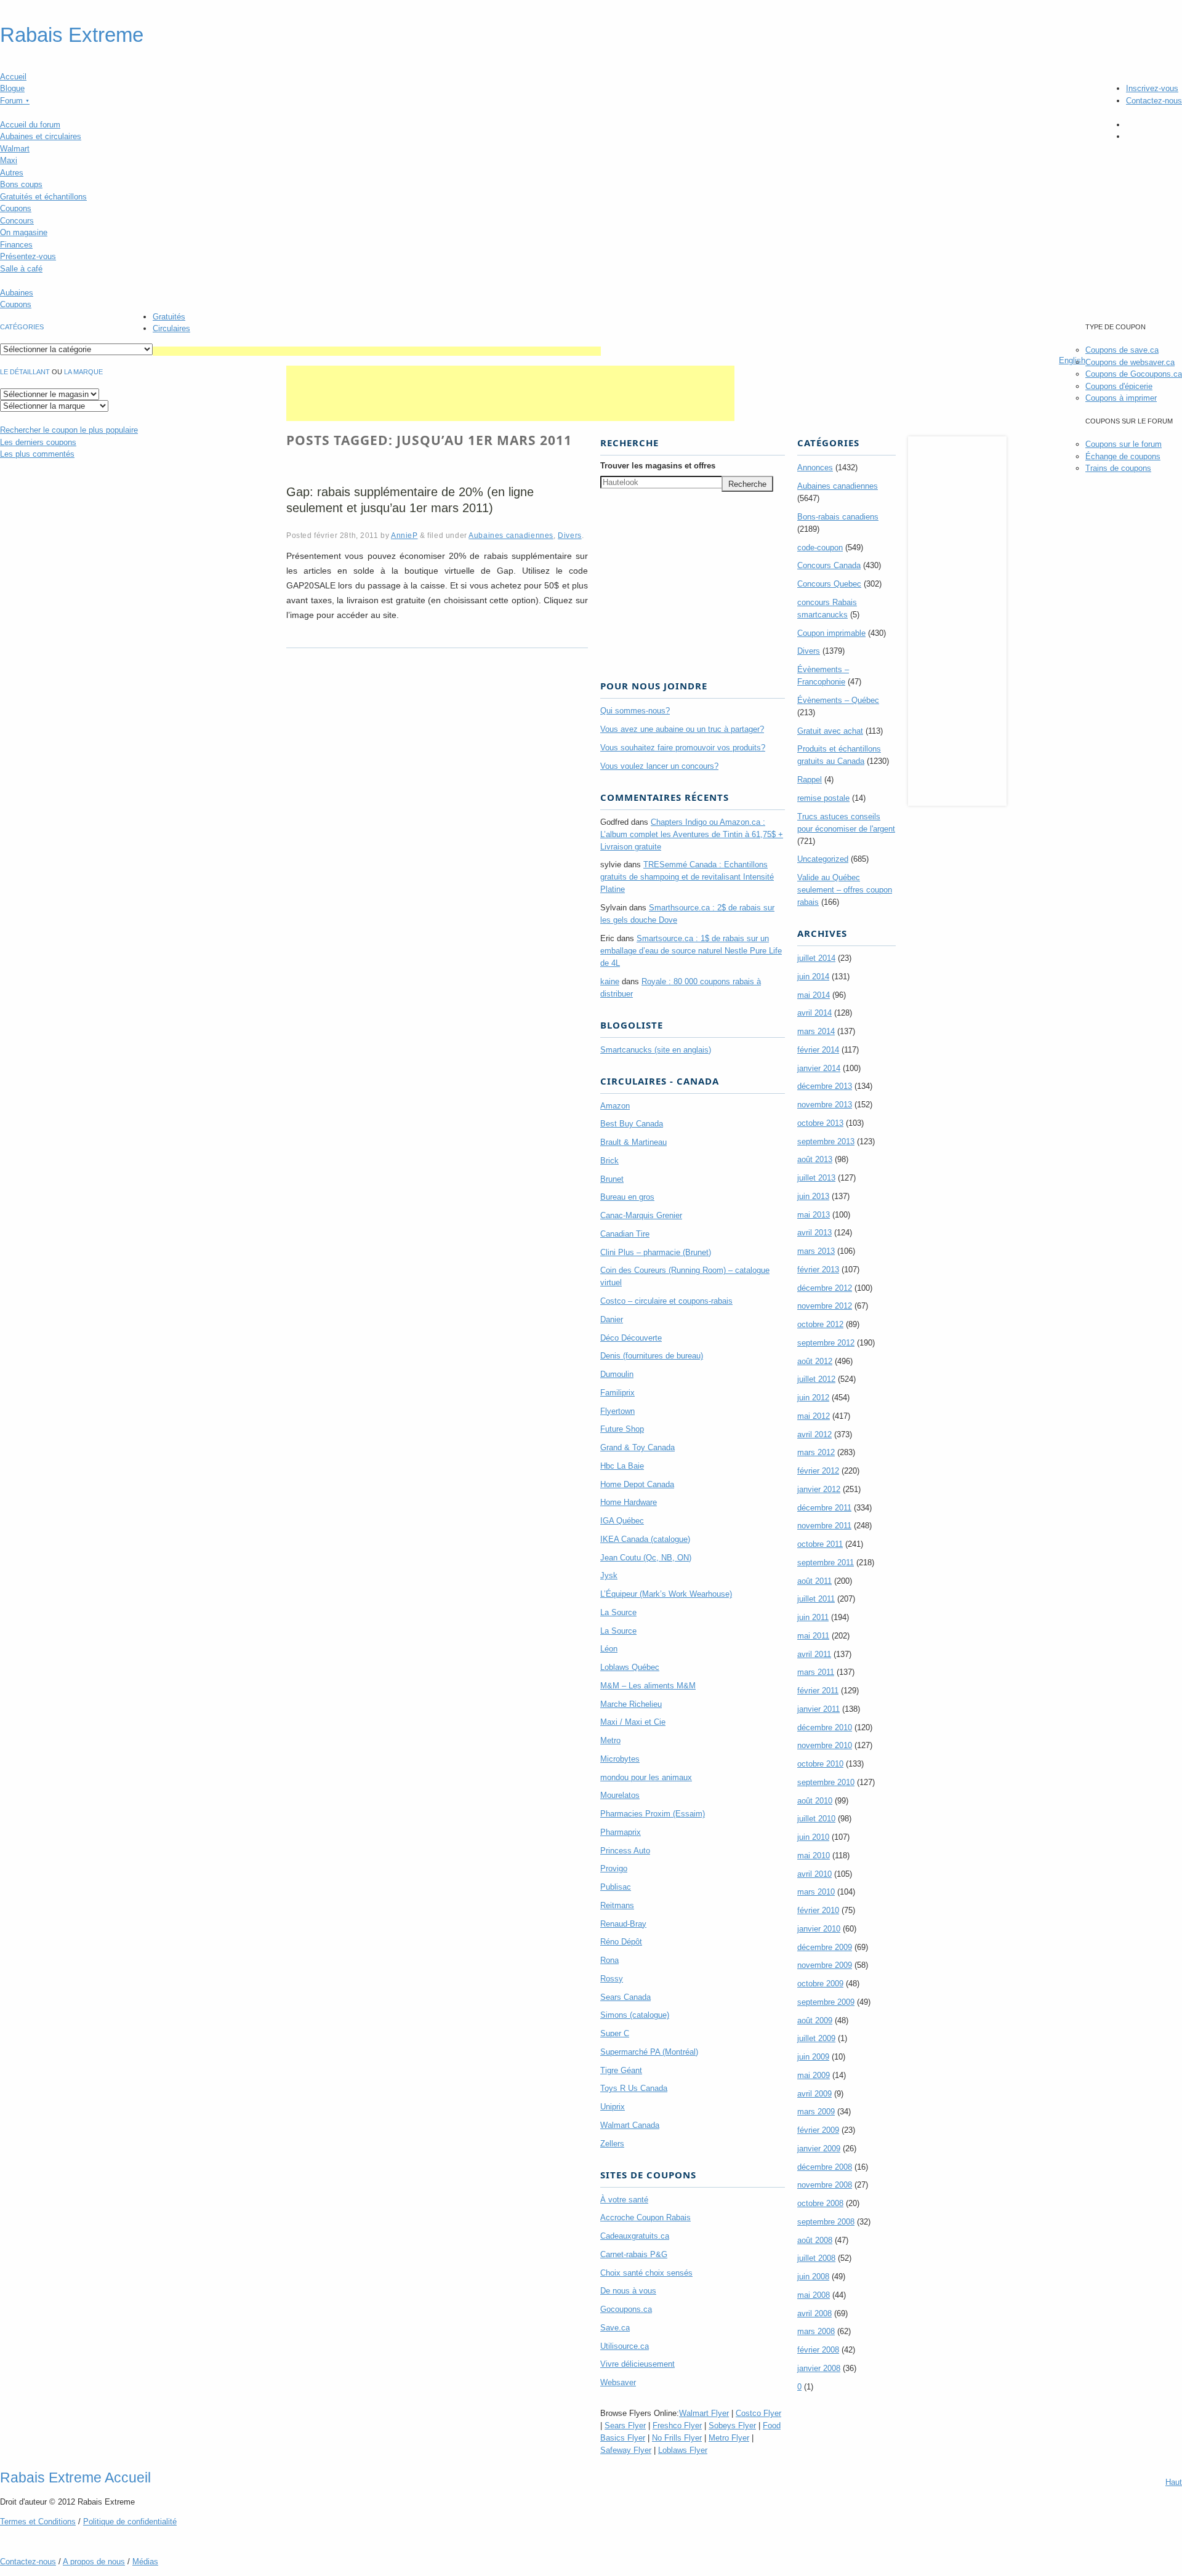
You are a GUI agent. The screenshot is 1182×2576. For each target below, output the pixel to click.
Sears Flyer (625, 2426)
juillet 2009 (816, 2038)
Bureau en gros (627, 1197)
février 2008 (818, 2350)
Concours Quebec (829, 584)
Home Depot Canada (637, 1484)
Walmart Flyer (704, 2413)
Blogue (12, 88)
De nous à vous (628, 2291)
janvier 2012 (819, 1489)
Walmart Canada (630, 2125)
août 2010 (815, 1801)
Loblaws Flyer (683, 2450)
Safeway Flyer (626, 2450)
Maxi (9, 160)
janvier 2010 (819, 1929)
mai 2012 (814, 1416)
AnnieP (404, 535)
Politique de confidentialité (130, 2522)
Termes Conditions (38, 2522)
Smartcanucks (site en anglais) (656, 1050)
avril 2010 (814, 1874)
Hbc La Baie (622, 1466)
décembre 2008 (825, 2167)
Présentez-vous (28, 256)
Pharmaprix (621, 1832)
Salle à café (21, 269)
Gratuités (169, 317)
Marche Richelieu (631, 1704)
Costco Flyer (758, 2413)
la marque (83, 372)
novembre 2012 (825, 1306)
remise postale (823, 798)
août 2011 (814, 1581)
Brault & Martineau (633, 1142)
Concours (17, 221)
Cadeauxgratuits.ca (635, 2236)
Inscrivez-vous (1152, 88)
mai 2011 (813, 1636)
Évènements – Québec (838, 700)
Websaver (618, 2382)
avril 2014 (814, 1013)
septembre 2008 (826, 2222)
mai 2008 (814, 2295)
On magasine (24, 232)
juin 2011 (813, 1617)
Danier (612, 1319)
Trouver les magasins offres (658, 466)
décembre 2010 (825, 1727)
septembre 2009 (826, 2002)
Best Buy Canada (632, 1124)
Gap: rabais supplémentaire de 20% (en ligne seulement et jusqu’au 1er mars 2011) (410, 500)
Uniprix (613, 2107)
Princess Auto (625, 1851)
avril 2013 (814, 1233)
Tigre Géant (621, 2070)
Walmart (15, 149)
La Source (618, 1612)
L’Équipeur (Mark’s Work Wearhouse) (666, 1594)
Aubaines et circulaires (41, 136)
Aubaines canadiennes (511, 535)
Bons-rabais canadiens (838, 517)
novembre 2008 (825, 2185)
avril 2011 (814, 1654)
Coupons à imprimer (1121, 398)
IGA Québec (622, 1521)
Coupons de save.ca (1122, 350)
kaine (610, 981)
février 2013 (818, 1270)
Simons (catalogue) (635, 2015)
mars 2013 (816, 1251)
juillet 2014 (816, 958)
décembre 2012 (825, 1288)
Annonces (815, 467)
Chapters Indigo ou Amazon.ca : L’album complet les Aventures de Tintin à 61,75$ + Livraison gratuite (692, 834)
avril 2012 (814, 1434)
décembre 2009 (825, 1947)
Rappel (810, 780)
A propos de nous (94, 2562)
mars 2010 (816, 1892)
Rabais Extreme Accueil (75, 2478)
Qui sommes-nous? (635, 711)
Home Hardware (629, 1502)
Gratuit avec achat (830, 731)
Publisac (616, 1887)
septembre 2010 (826, 1782)
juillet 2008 (816, 2258)
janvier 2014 (819, 1068)
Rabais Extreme (72, 35)
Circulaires (171, 328)
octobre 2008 (820, 2203)
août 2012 (815, 1361)
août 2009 (815, 2020)
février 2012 (818, 1471)
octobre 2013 (820, 1123)
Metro (610, 1740)
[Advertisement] (377, 351)
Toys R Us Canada (634, 2088)
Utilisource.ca (625, 2346)
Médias (145, 2562)
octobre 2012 (820, 1324)
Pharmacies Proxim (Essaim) (653, 1814)
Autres (12, 173)
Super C (615, 2033)
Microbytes (620, 1759)
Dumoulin (617, 1374)
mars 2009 (816, 2112)
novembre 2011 (824, 1526)
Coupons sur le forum (1124, 444)
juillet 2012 (816, 1379)
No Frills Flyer (677, 2438)
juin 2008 (813, 2277)
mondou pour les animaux (646, 1777)
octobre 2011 (820, 1544)
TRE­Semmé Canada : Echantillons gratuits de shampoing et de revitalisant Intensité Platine (687, 877)
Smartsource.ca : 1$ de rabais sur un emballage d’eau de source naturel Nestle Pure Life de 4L (691, 951)
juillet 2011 (816, 1599)
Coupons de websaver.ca (1130, 362)
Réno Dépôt (621, 1942)
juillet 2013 (816, 1178)
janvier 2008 (819, 2368)
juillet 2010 (816, 1819)
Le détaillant (25, 372)
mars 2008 (816, 2331)
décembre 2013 (825, 1086)
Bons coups (21, 184)
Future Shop (622, 1429)
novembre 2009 (825, 1965)
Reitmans (617, 1905)
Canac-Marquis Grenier (641, 1215)
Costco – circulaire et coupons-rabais (666, 1301)
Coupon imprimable (831, 633)
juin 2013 (813, 1196)
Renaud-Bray (623, 1924)
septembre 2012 (826, 1343)
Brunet (612, 1179)
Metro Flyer (729, 2438)
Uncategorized (823, 859)
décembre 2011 (824, 1508)
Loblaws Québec (630, 1667)
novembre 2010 (825, 1745)
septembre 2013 (826, 1142)
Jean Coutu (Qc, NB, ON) (646, 1558)
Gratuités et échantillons (43, 197)
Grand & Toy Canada (637, 1447)
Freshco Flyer (677, 2426)
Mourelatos (620, 1795)
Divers (570, 535)
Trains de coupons (1118, 468)
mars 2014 (816, 1031)
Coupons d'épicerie (1119, 386)
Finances (16, 245)
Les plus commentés (37, 454)
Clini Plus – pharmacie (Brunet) (656, 1252)
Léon (609, 1649)
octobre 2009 (820, 1984)
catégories (22, 327)
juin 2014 (813, 977)
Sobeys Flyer (732, 2426)
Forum (15, 101)
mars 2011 (816, 1672)
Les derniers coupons (38, 442)
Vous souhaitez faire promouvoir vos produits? (683, 748)
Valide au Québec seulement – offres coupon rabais (845, 890)
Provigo (614, 1868)
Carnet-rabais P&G (634, 2254)
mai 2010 (814, 1856)
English (1072, 360)
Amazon (615, 1106)
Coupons (16, 208)
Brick (609, 1161)
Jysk (609, 1575)
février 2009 (818, 2130)
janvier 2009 (819, 2149)
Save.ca (615, 2328)
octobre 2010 (820, 1764)
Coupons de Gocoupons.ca (1134, 374)
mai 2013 (814, 1215)
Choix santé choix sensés (646, 2273)
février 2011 (818, 1691)
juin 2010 (813, 1837)
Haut (1174, 2482)
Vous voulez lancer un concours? (659, 766)
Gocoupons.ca (626, 2309)
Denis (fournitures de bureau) (652, 1356)
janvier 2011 (818, 1709)
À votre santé (624, 2200)
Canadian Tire (625, 1234)
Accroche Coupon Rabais (645, 2217)
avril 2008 (814, 2313)
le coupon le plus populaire (69, 430)
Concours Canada (829, 565)
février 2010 (818, 1910)
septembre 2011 (826, 1563)
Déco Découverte (631, 1338)
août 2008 (815, 2240)
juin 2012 (813, 1398)
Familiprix (617, 1393)
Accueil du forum (30, 125)
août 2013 (815, 1159)
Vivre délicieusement (637, 2364)
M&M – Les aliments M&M (648, 1686)
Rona (609, 1960)
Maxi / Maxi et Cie (633, 1722)
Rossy (612, 1979)
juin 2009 (813, 2057)
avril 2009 (814, 2094)
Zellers (612, 2144)
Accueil (13, 77)
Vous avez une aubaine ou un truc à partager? (682, 729)
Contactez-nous (1154, 101)
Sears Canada (625, 1997)
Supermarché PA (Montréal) (649, 2052)
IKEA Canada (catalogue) (645, 1539)
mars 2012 (816, 1452)
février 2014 (818, 1050)
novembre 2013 (825, 1105)
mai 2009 (814, 2075)
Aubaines (17, 293)
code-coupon (820, 548)
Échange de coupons (1123, 456)
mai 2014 (814, 995)
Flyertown (617, 1411)
